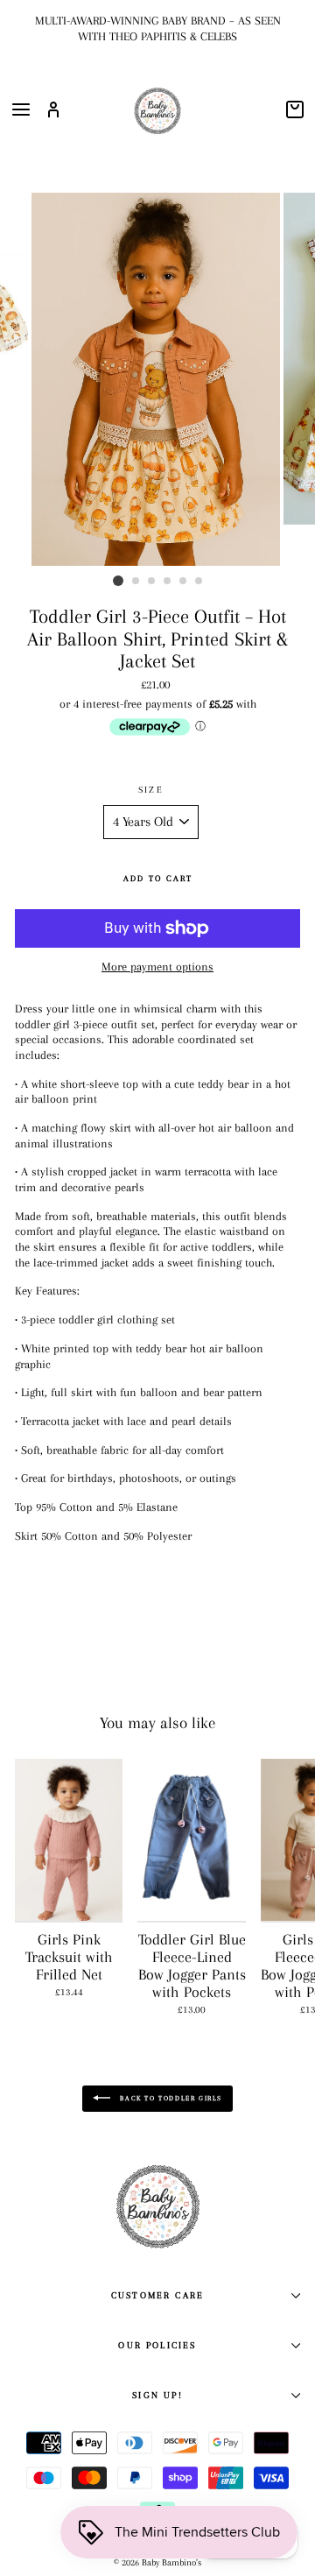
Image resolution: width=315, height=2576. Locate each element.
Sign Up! (157, 2395)
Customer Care (157, 2295)
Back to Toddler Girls (170, 2098)
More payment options (157, 967)
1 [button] (118, 581)
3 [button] (152, 582)
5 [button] (184, 582)
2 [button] (136, 582)
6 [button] (199, 582)
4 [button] (168, 582)
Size (151, 790)
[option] (157, 28)
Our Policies (157, 2345)
